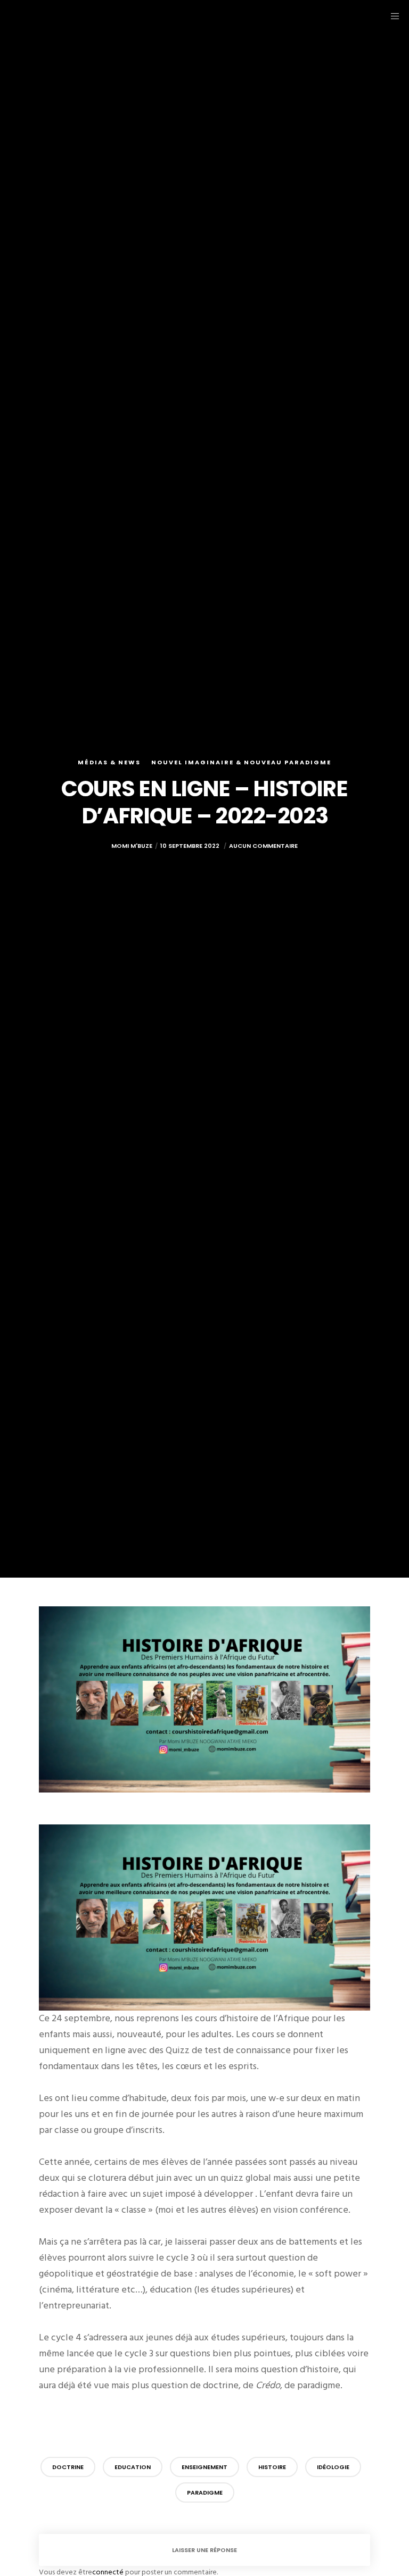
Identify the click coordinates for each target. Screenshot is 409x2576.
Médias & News (109, 762)
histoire (272, 2467)
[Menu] (391, 16)
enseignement (204, 2467)
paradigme (205, 2492)
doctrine (68, 2467)
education (133, 2467)
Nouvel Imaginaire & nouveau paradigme (241, 762)
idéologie (333, 2467)
